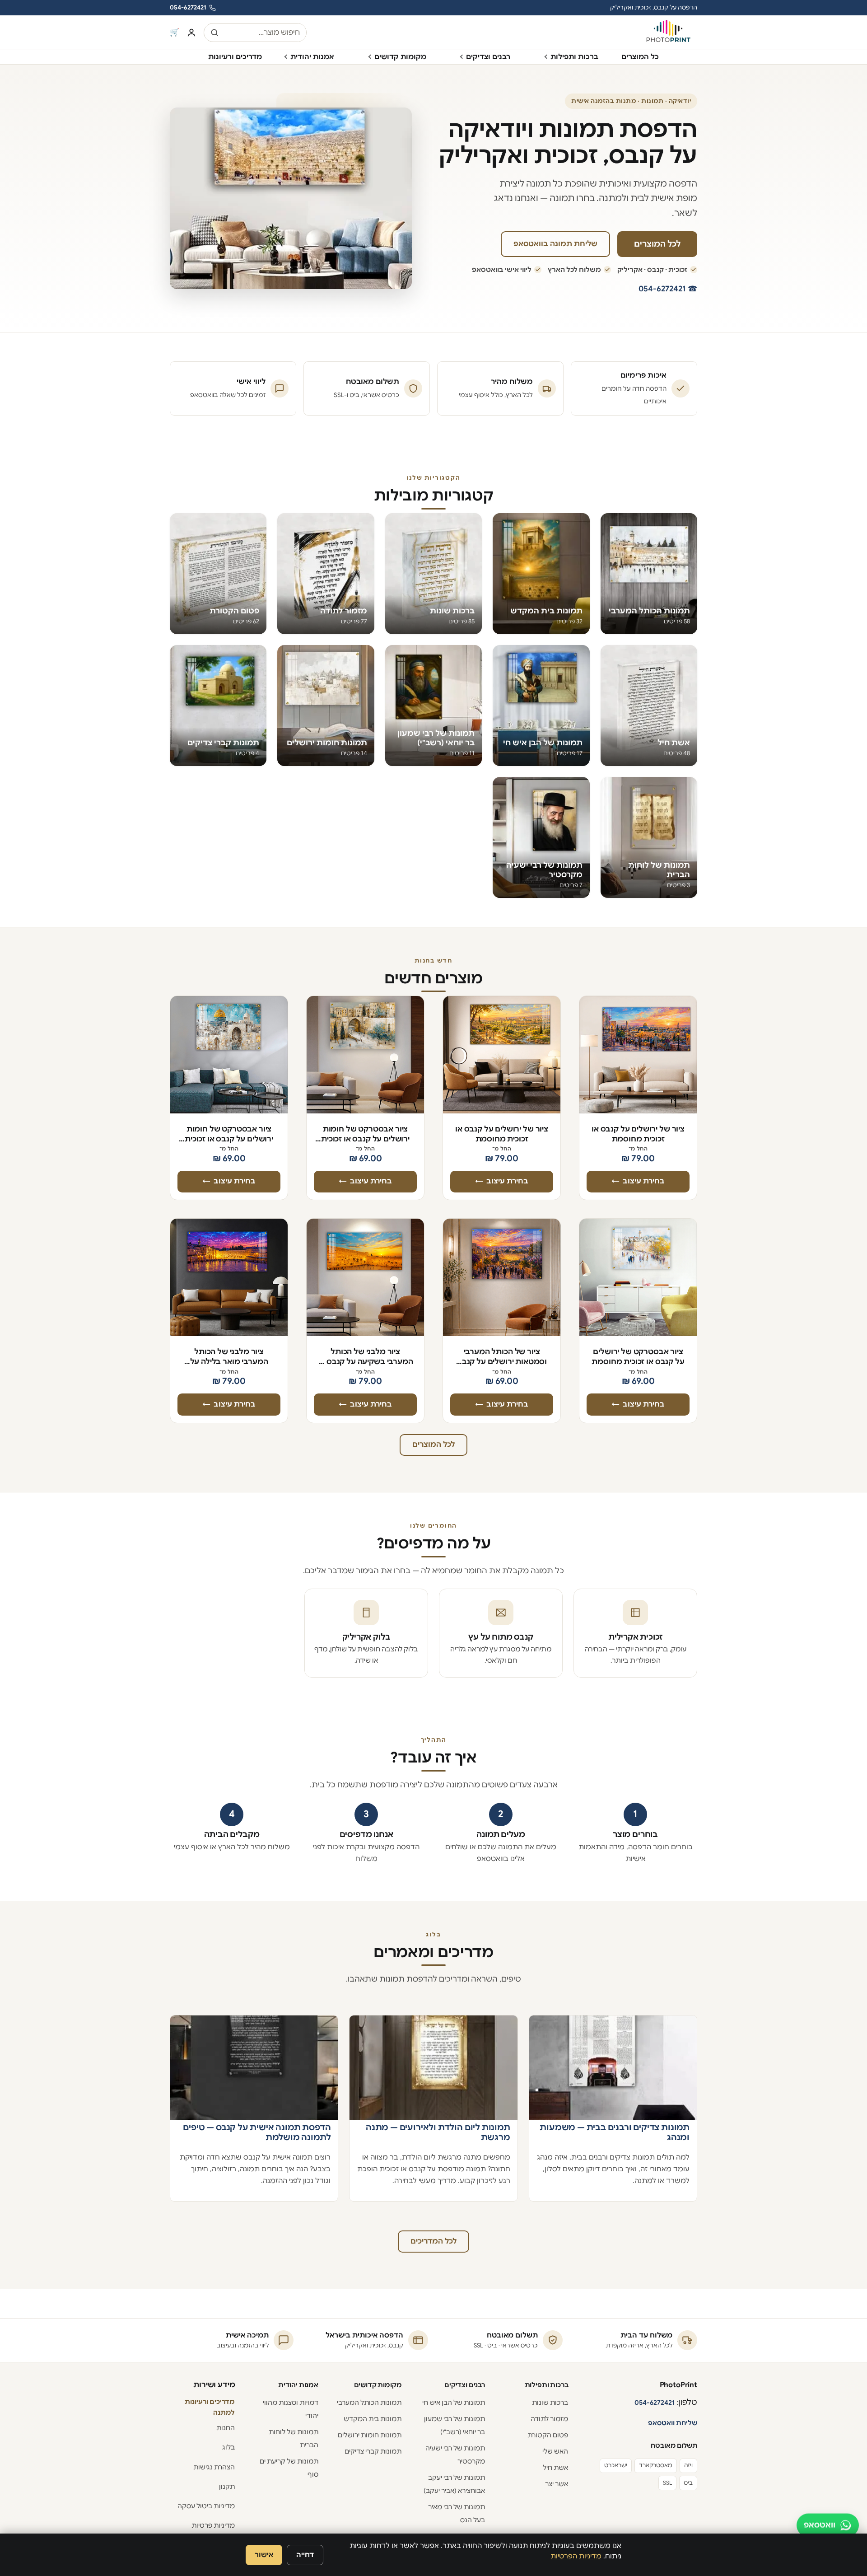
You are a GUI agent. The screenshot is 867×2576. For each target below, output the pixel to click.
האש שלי (555, 2451)
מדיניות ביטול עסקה (206, 2506)
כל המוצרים (640, 57)
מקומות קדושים (400, 57)
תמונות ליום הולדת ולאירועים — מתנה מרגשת (438, 2132)
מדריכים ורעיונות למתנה (210, 2407)
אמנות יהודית (312, 57)
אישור (264, 2555)
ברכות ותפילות (574, 57)
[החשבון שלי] (191, 33)
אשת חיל (555, 2468)
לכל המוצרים (657, 244)
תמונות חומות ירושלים (370, 2435)
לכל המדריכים (433, 2241)
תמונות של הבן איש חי (454, 2403)
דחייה (305, 2555)
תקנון (227, 2487)
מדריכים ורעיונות (235, 57)
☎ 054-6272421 (668, 289)
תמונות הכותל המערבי (369, 2403)
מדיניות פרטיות (213, 2525)
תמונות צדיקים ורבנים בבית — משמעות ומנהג (615, 2132)
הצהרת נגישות (214, 2467)
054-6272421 (188, 7)
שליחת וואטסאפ (673, 2423)
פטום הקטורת (548, 2435)
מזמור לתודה (549, 2419)
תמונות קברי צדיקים (373, 2451)
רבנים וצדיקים (488, 57)
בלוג (228, 2447)
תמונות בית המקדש (373, 2419)
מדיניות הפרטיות (576, 2556)
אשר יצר (557, 2484)
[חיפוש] (214, 33)
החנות (226, 2428)
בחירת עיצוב (644, 1181)
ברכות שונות (550, 2403)
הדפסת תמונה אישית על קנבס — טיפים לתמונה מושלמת (257, 2132)
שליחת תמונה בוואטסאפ (555, 244)
